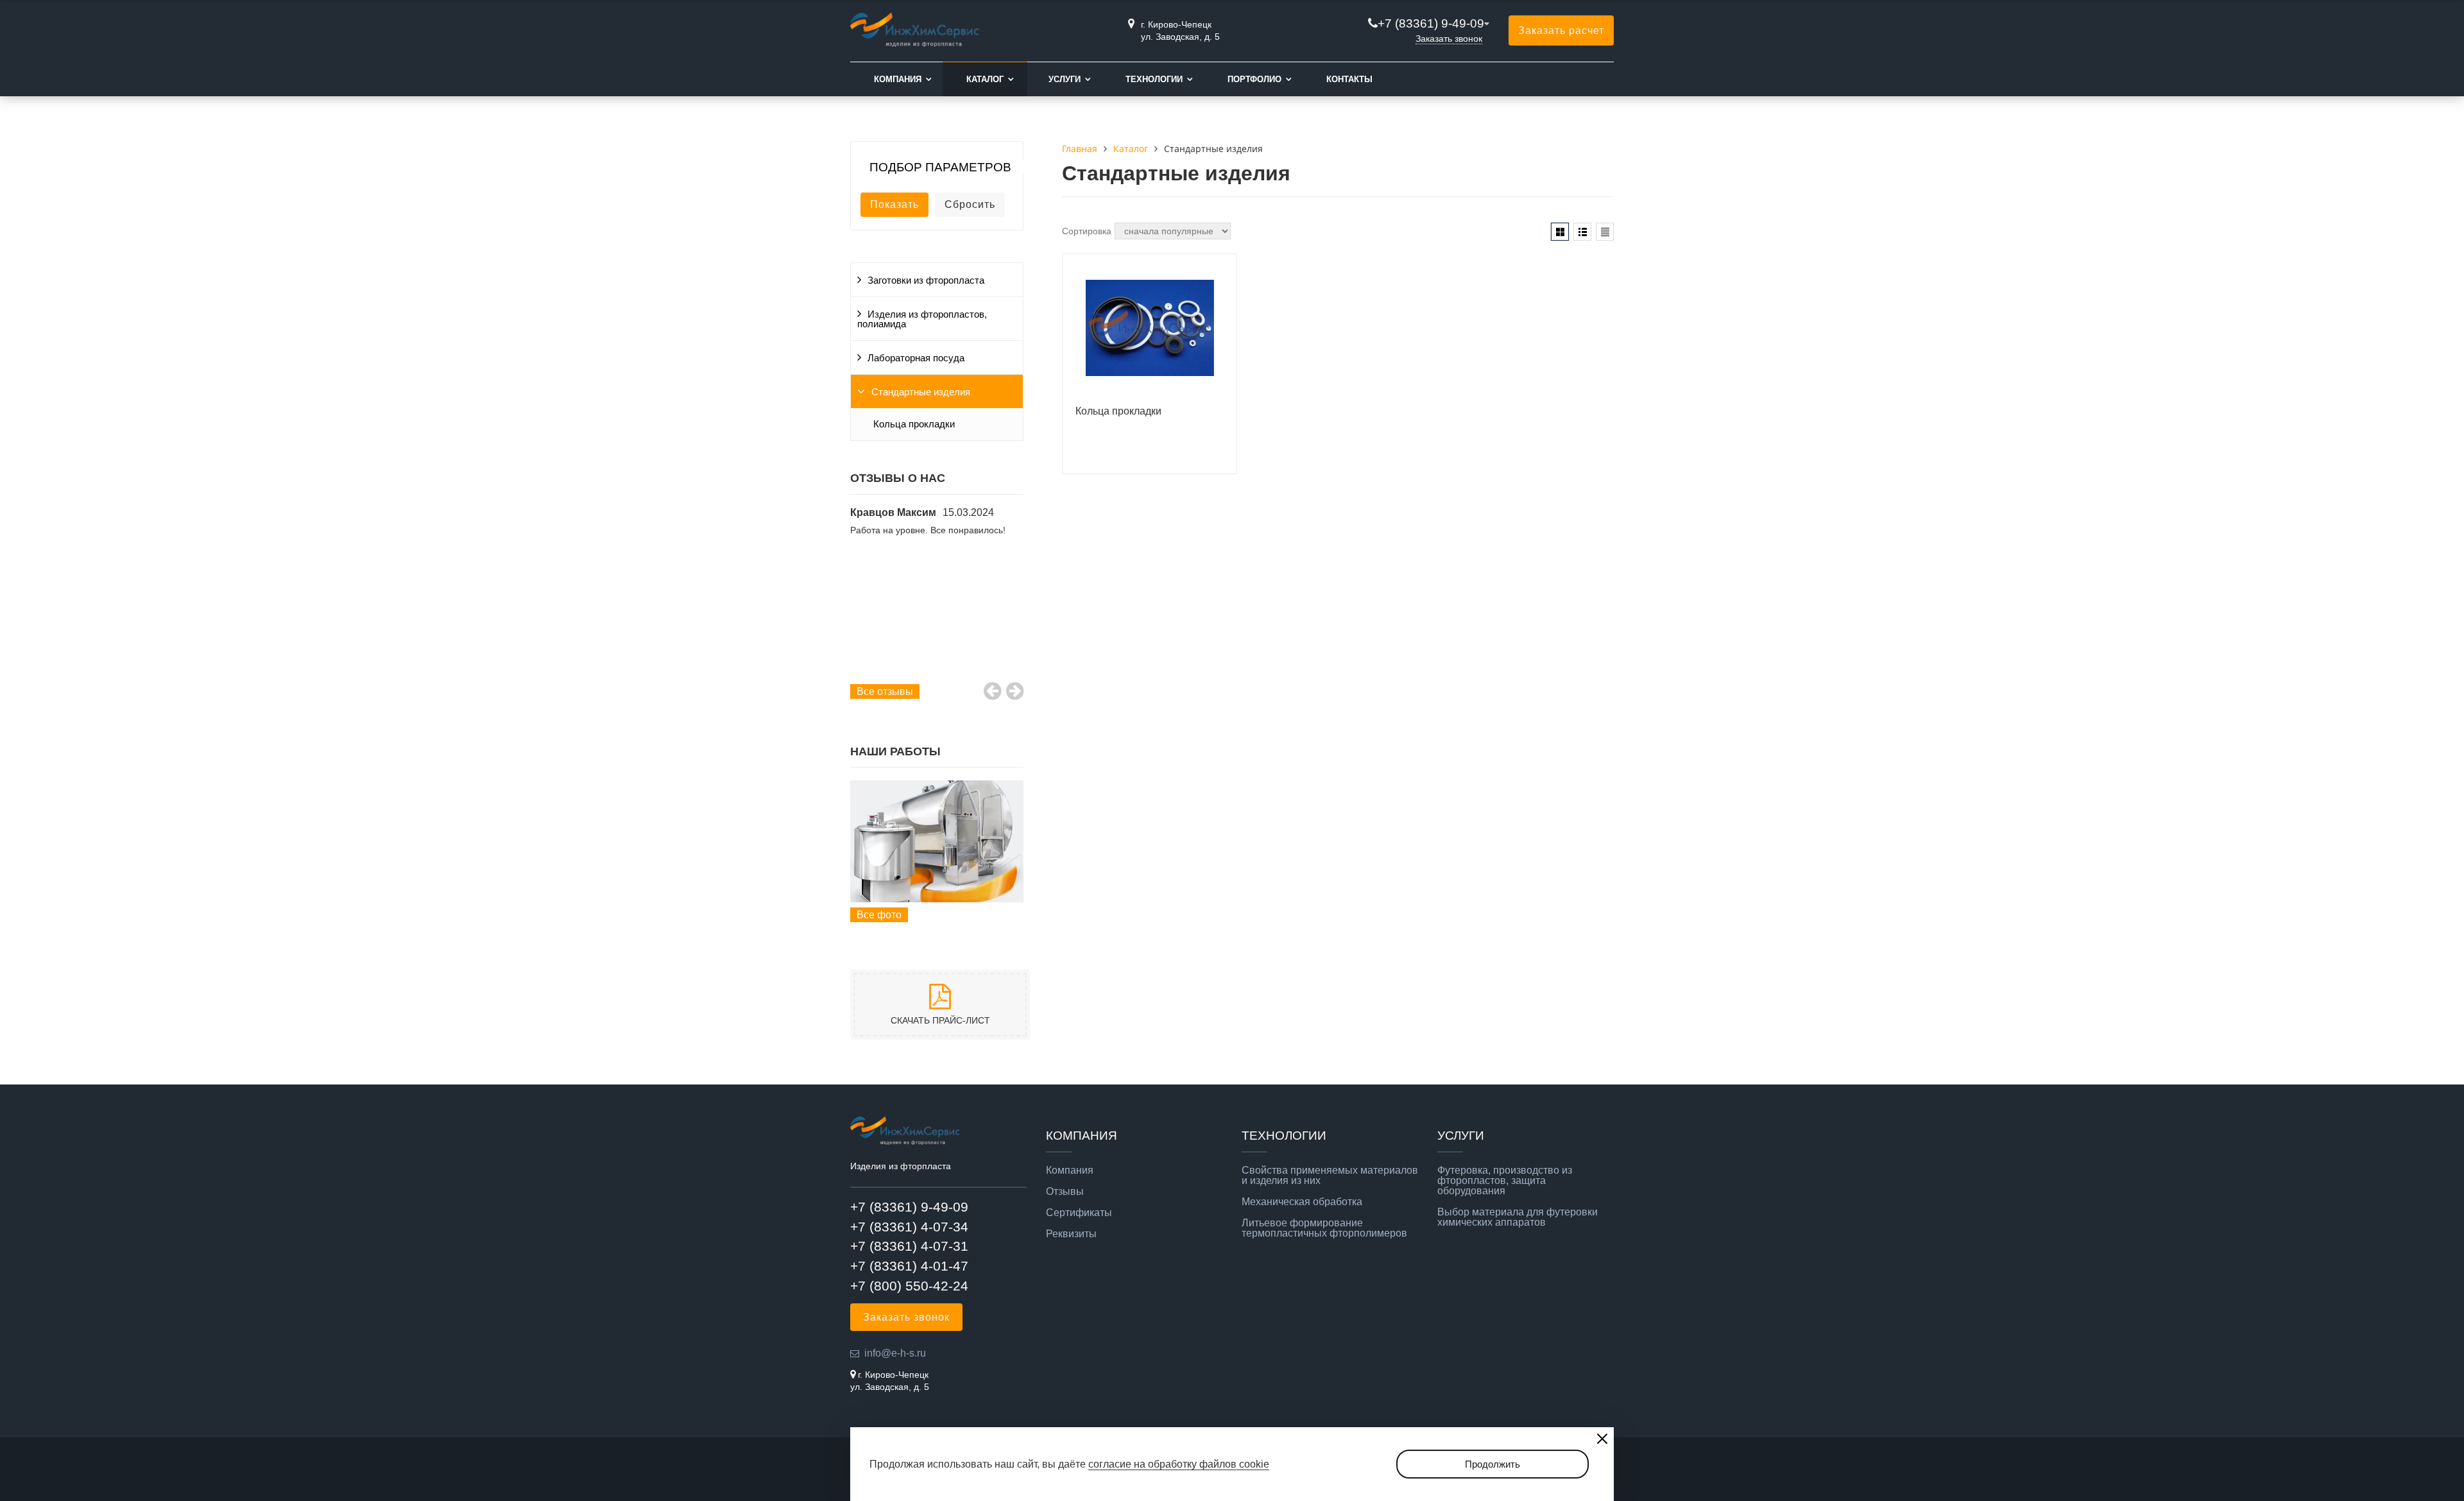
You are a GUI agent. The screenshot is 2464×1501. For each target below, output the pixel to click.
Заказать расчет (1561, 30)
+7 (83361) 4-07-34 (909, 1227)
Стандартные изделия (921, 392)
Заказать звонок (1449, 39)
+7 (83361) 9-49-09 (1431, 23)
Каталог (985, 79)
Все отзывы (885, 691)
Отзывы (1065, 1192)
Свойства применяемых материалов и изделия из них (1330, 1176)
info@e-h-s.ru (895, 1353)
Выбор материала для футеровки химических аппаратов (1518, 1217)
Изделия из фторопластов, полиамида (922, 319)
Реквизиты (1071, 1234)
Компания (898, 79)
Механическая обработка (1302, 1202)
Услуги (1065, 79)
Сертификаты (1079, 1213)
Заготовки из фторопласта (926, 280)
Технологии (1154, 79)
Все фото (879, 915)
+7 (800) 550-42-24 (909, 1286)
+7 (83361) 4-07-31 (909, 1246)
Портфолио (1254, 79)
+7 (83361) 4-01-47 (909, 1266)
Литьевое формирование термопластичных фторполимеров (1324, 1228)
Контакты (1349, 79)
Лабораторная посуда (916, 358)
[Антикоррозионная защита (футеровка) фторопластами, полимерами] (937, 841)
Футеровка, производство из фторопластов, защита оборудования (1505, 1181)
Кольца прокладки (914, 424)
